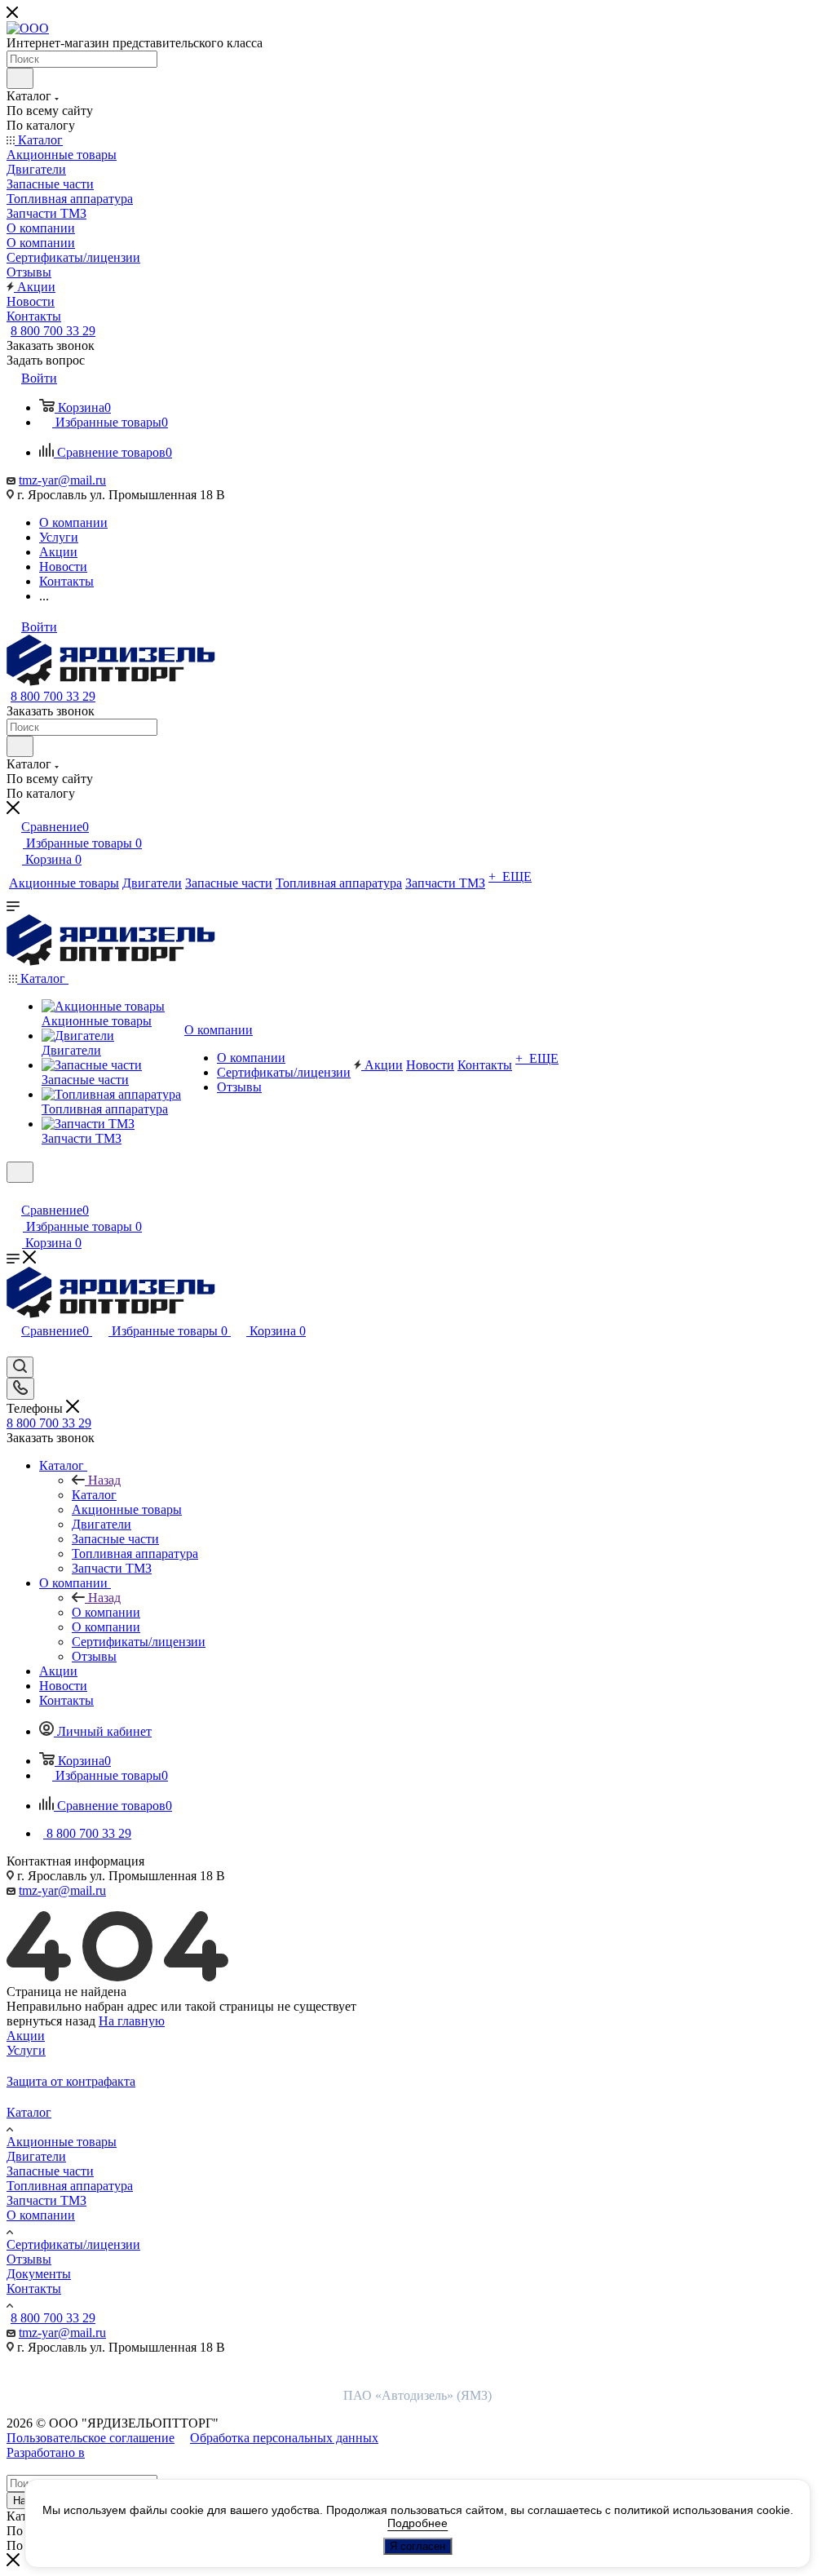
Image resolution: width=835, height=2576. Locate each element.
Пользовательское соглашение (91, 2438)
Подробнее (417, 2523)
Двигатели (36, 2156)
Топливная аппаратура (70, 2186)
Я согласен (417, 2546)
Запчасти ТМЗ (46, 2200)
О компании (106, 1612)
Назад (104, 1480)
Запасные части (50, 2171)
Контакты (34, 2288)
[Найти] (20, 78)
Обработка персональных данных (284, 2438)
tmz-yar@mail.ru (62, 480)
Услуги (26, 2050)
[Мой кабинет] (14, 1193)
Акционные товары (62, 2142)
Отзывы (29, 2259)
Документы (39, 2274)
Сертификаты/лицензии (73, 2244)
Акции (26, 2036)
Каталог (94, 1495)
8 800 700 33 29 (53, 331)
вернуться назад (51, 2021)
